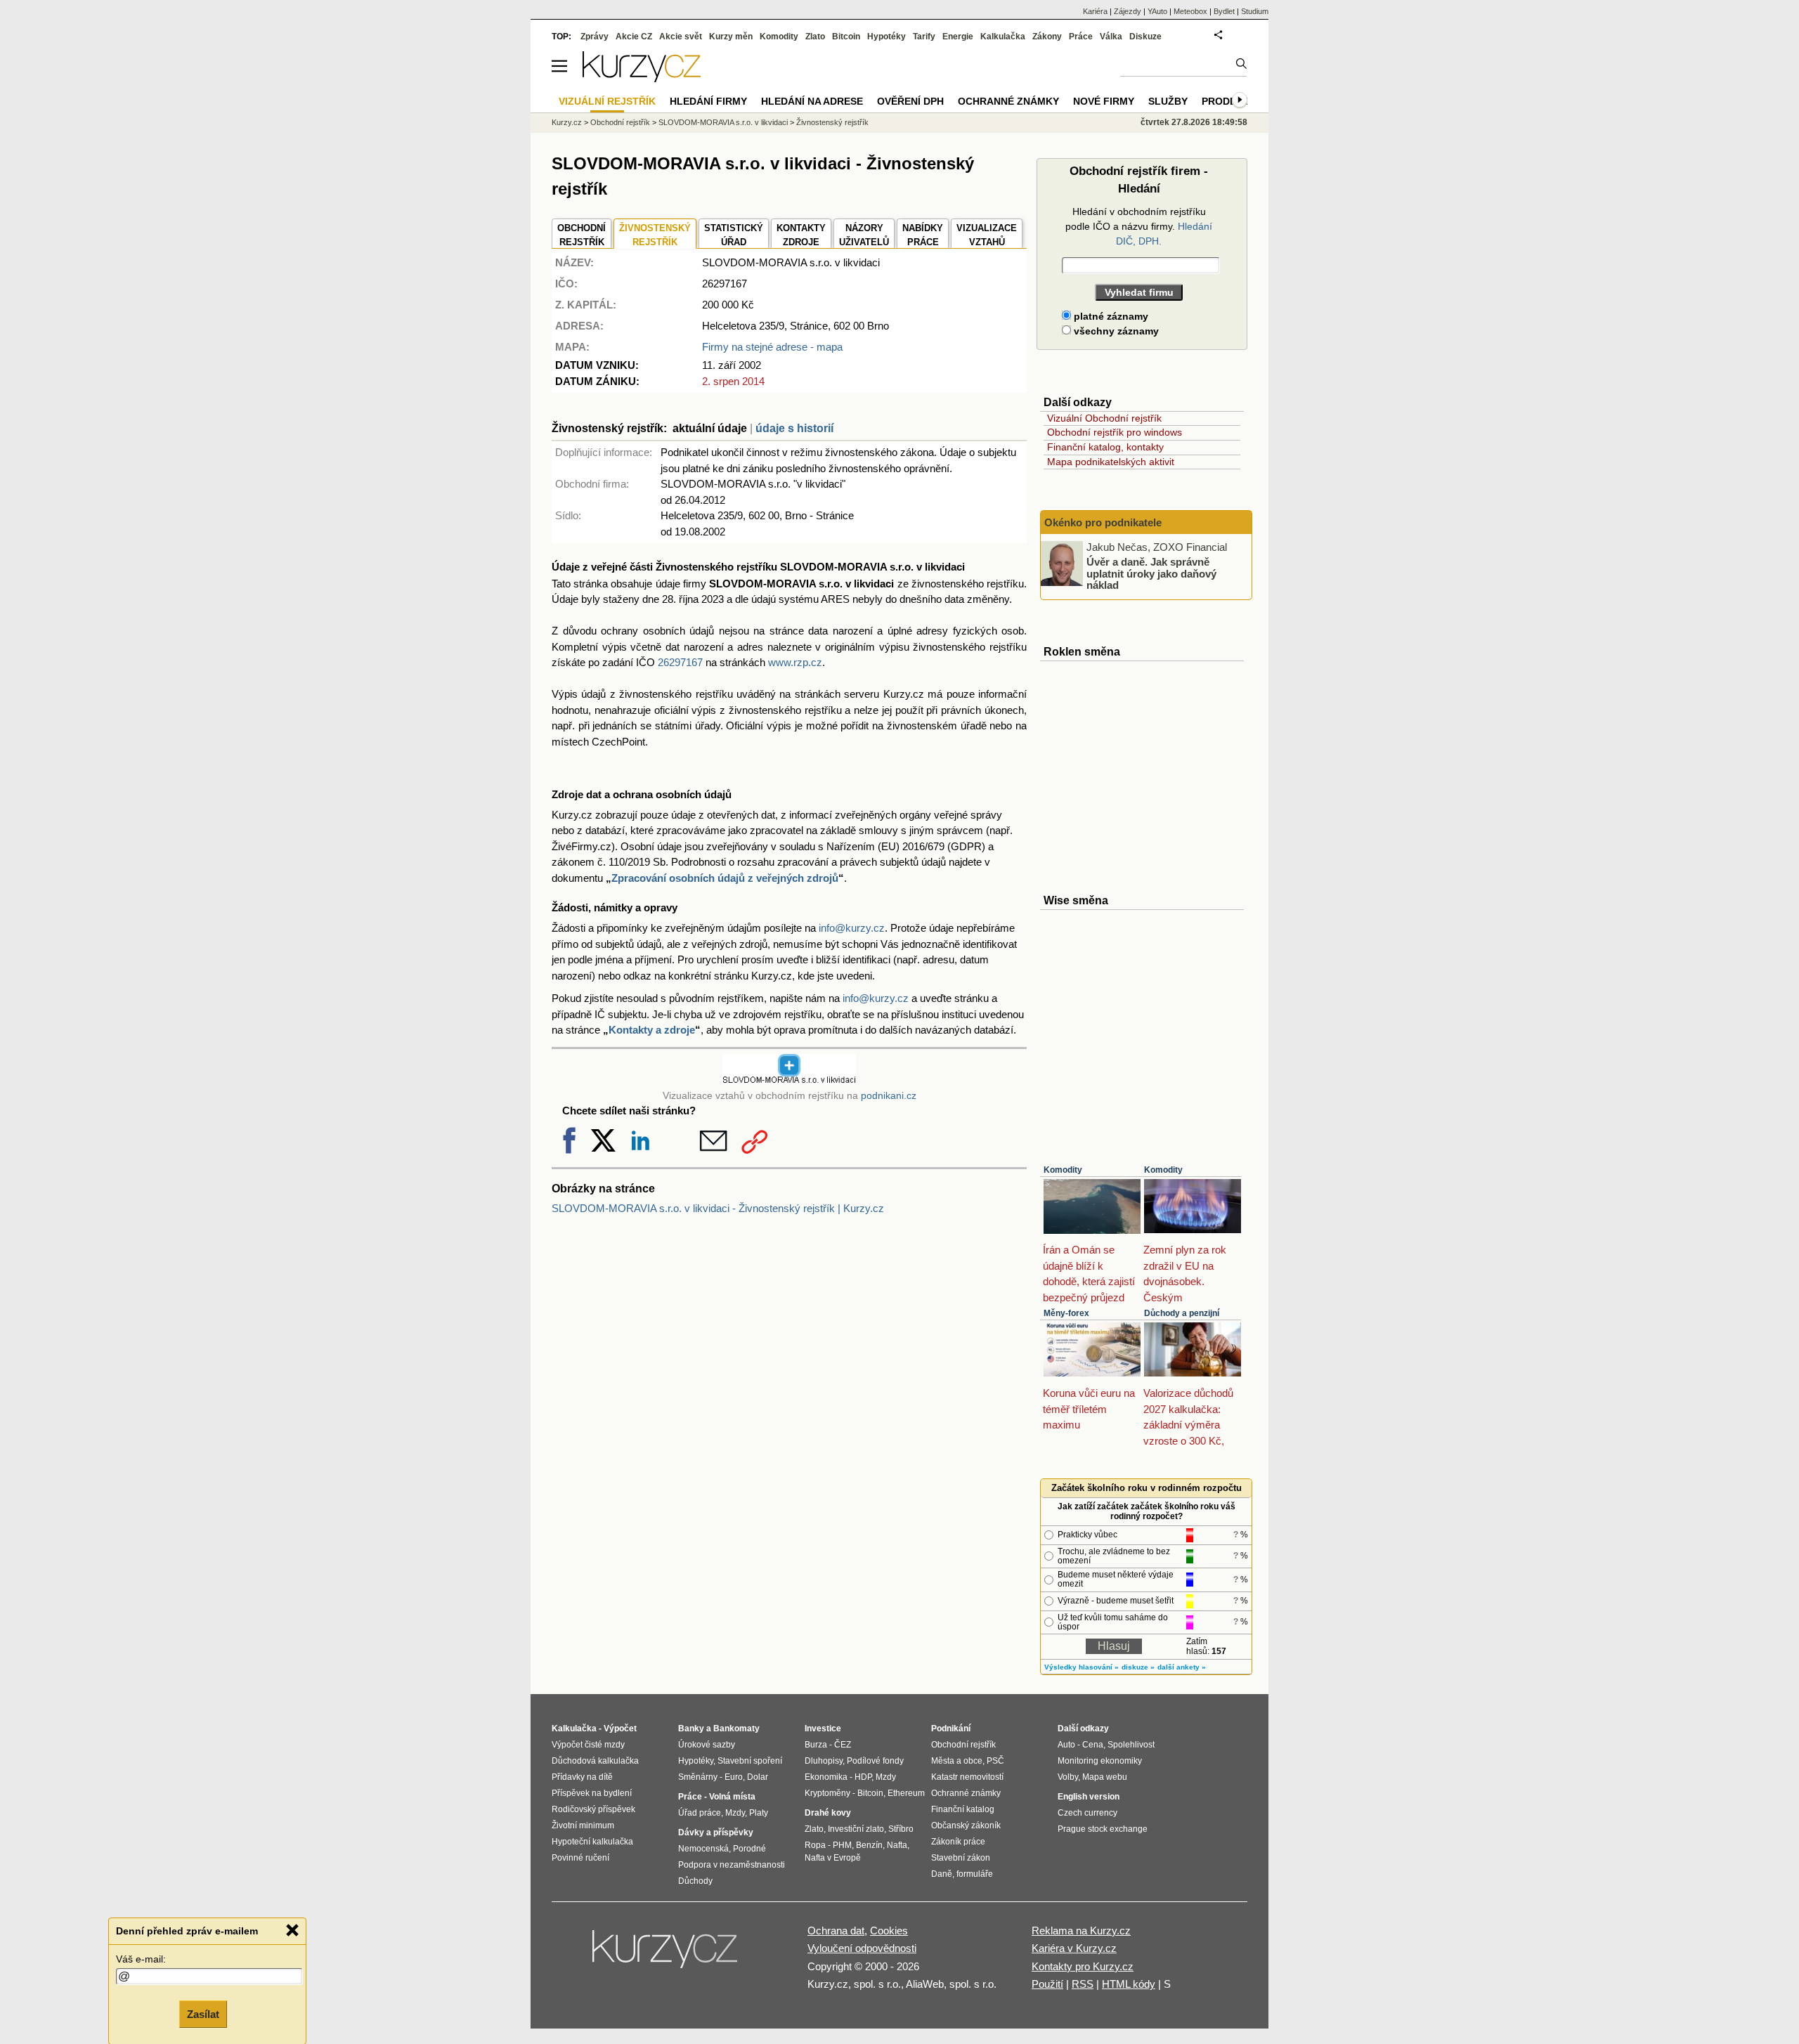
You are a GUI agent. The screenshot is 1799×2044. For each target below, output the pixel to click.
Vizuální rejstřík (607, 101)
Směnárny (698, 1777)
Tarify (924, 37)
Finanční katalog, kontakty (1105, 447)
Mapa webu (1105, 1777)
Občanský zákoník (966, 1825)
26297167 (680, 662)
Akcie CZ (634, 37)
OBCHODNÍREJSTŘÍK (582, 235)
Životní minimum (583, 1825)
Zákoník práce (958, 1842)
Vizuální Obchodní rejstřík (1104, 418)
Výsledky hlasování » (1082, 1667)
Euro (734, 1777)
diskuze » (1138, 1667)
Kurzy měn (731, 37)
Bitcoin (846, 37)
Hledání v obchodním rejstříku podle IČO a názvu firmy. (1139, 226)
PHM (842, 1845)
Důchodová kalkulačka (595, 1761)
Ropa (815, 1845)
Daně (942, 1874)
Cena (1093, 1745)
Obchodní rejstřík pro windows (1115, 432)
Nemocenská (703, 1849)
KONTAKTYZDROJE (801, 235)
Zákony (1047, 37)
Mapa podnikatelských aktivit (1111, 462)
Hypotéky (886, 37)
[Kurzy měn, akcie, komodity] (666, 1955)
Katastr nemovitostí (967, 1777)
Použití (1047, 1984)
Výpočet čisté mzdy (588, 1745)
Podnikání (951, 1729)
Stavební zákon (961, 1858)
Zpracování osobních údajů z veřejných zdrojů (725, 878)
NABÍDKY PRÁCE (923, 235)
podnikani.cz (889, 1096)
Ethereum (906, 1793)
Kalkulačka (1003, 37)
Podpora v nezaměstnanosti (732, 1865)
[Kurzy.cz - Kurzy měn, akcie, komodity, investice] (642, 78)
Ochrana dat (836, 1931)
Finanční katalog (963, 1809)
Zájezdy (1128, 11)
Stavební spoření (750, 1761)
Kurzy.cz (567, 122)
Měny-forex (1066, 1313)
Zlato (815, 37)
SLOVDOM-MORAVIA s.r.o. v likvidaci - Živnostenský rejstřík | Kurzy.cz (718, 1208)
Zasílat (203, 2013)
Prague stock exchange (1103, 1829)
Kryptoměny (827, 1793)
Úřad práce (700, 1813)
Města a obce (957, 1761)
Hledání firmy (708, 101)
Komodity (1063, 1170)
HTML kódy (1129, 1984)
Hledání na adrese (812, 101)
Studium (1255, 11)
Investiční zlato (856, 1829)
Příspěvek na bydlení (592, 1793)
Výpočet (620, 1729)
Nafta (897, 1845)
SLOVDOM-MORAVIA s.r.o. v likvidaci (723, 122)
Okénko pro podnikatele (1103, 522)
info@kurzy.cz (852, 928)
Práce (1081, 37)
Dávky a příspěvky (716, 1833)
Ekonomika (826, 1777)
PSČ (995, 1761)
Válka (1111, 37)
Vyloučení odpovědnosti (862, 1948)
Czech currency (1087, 1813)
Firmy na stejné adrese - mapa (772, 347)
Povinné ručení (580, 1858)
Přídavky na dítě (582, 1777)
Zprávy (595, 37)
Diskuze (1145, 37)
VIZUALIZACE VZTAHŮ (987, 235)
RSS (1083, 1984)
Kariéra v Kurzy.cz (1074, 1948)
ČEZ (843, 1745)
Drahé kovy (828, 1813)
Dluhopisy (824, 1761)
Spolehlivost (1131, 1745)
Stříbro (901, 1829)
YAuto (1157, 11)
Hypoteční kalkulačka (592, 1842)
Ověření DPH (910, 101)
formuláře (975, 1874)
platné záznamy (1110, 316)
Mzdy (735, 1813)
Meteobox (1190, 11)
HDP (863, 1777)
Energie (958, 37)
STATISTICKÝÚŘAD (734, 235)
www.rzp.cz (795, 662)
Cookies (889, 1931)
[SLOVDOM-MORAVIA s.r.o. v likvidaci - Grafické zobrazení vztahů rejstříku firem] (789, 1081)
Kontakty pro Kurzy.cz (1083, 1966)
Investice (823, 1729)
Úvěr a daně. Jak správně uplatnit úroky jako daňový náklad (1151, 573)
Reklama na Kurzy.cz (1081, 1931)
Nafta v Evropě (833, 1858)
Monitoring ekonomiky (1100, 1761)
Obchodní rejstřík (620, 122)
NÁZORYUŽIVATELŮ (864, 235)
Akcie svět (681, 37)
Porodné (749, 1849)
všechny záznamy (1115, 331)
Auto (1066, 1745)
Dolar (758, 1777)
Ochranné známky (1008, 101)
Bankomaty (736, 1729)
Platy (759, 1813)
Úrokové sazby (707, 1745)
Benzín (869, 1845)
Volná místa (732, 1797)
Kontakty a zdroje (652, 1030)
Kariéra (1095, 11)
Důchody (695, 1881)
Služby (1168, 101)
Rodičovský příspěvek (593, 1809)
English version (1089, 1797)
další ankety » (1182, 1667)
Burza (816, 1745)
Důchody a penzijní (1182, 1313)
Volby (1068, 1777)
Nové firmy (1104, 101)
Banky (691, 1729)
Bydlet (1224, 11)
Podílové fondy (875, 1761)
